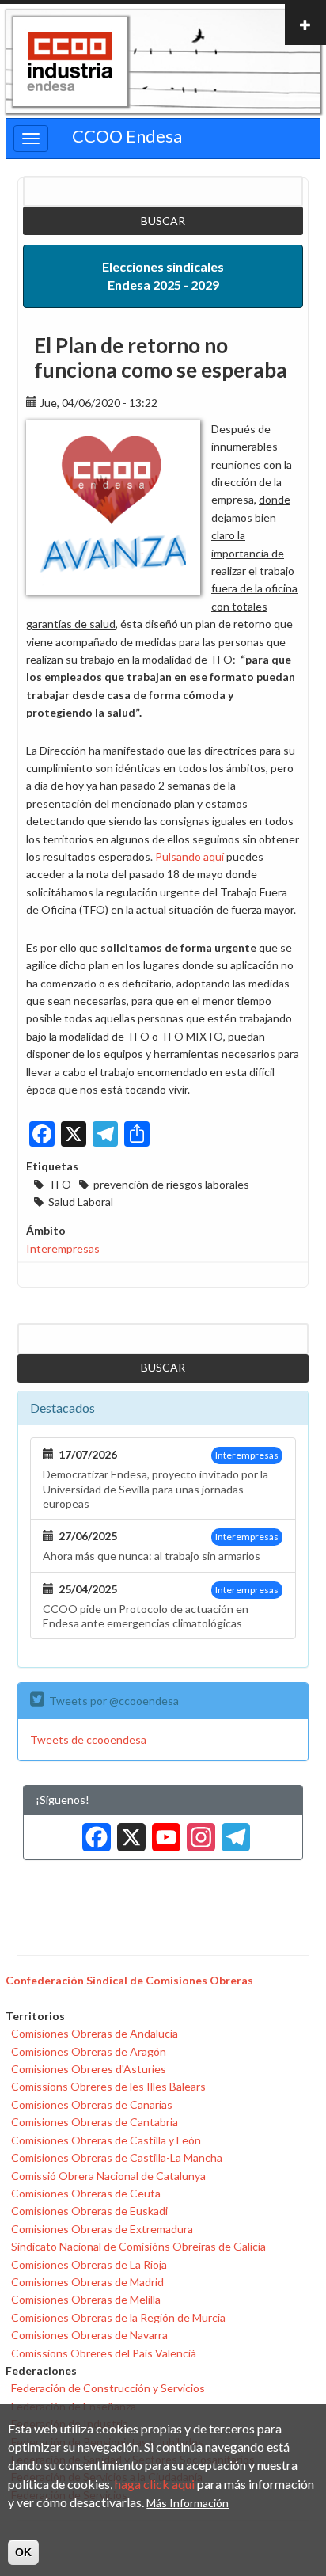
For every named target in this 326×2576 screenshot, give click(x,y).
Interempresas (63, 1248)
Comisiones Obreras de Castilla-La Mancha (117, 2157)
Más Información (188, 2503)
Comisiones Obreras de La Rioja (89, 2264)
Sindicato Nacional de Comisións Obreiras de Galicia (138, 2246)
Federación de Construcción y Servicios (108, 2388)
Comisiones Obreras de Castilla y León (106, 2140)
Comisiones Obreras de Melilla (86, 2299)
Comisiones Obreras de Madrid (87, 2282)
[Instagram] (198, 1831)
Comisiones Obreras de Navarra (89, 2335)
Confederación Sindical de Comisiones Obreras (129, 1980)
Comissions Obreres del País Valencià (104, 2353)
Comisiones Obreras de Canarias (92, 2104)
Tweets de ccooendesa (88, 1739)
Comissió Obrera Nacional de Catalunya (108, 2176)
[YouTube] (163, 1831)
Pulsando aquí (190, 856)
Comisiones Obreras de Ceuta (86, 2193)
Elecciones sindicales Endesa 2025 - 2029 (163, 276)
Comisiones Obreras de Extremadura (102, 2229)
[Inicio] (70, 62)
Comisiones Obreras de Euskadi (89, 2211)
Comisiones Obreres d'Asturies (89, 2069)
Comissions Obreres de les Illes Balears (108, 2086)
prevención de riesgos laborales (171, 1184)
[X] (128, 1831)
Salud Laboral (81, 1202)
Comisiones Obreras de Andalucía (95, 2033)
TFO (60, 1184)
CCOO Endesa (127, 136)
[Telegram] (233, 1831)
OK (23, 2552)
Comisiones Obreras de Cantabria (95, 2122)
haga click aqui (155, 2484)
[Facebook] (93, 1831)
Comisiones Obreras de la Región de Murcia (118, 2317)
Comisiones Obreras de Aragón (89, 2051)
